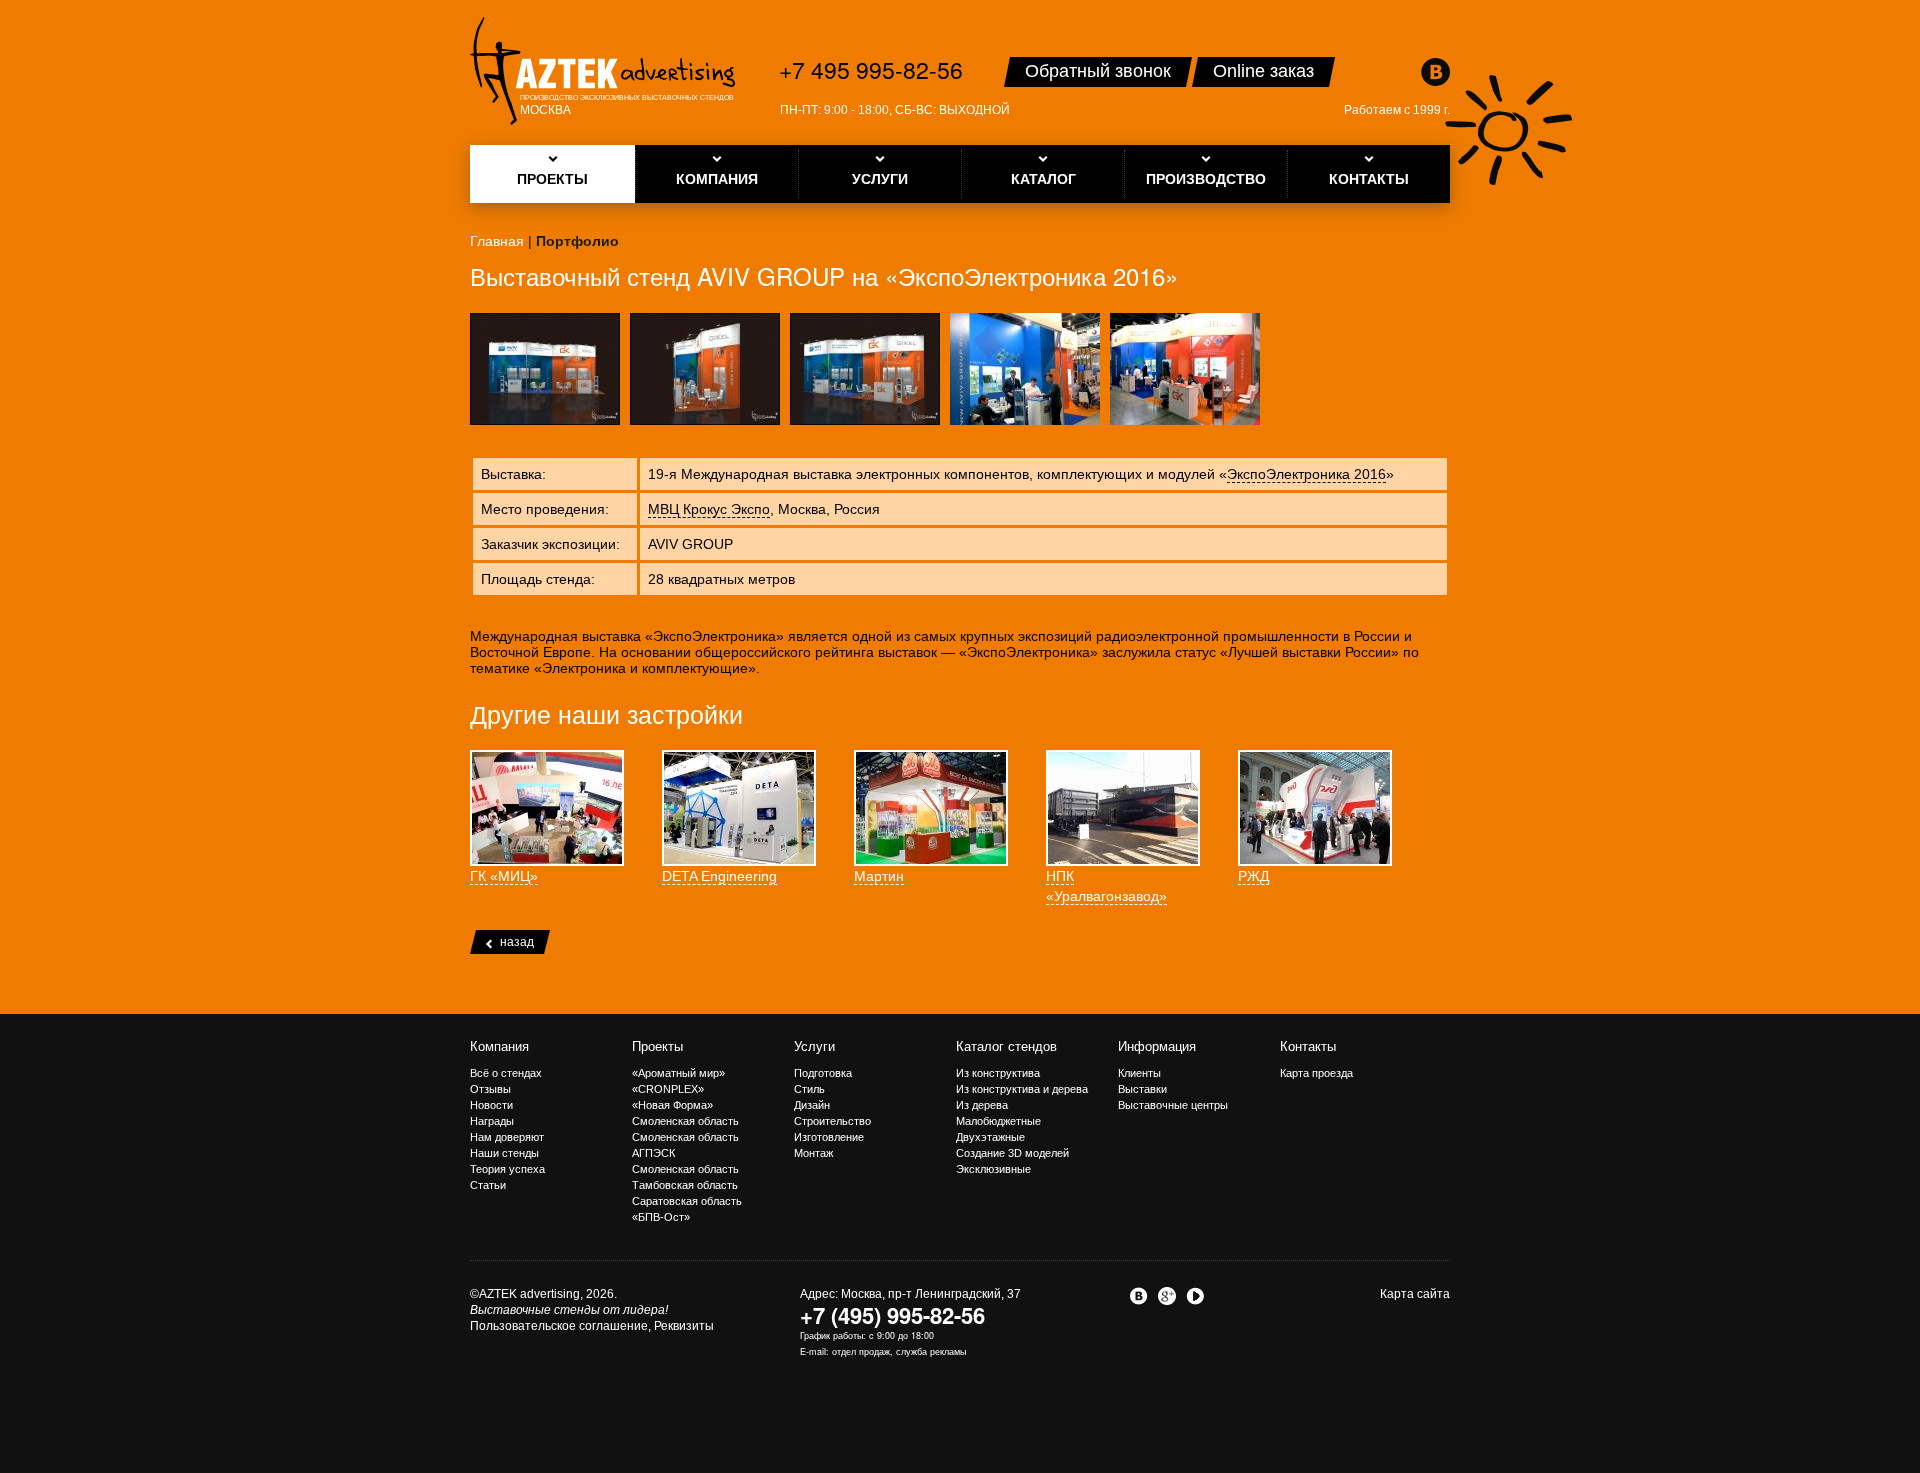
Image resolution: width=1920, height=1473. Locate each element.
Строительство (832, 1121)
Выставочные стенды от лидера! (569, 1310)
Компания (499, 1046)
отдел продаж (861, 1351)
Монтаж (813, 1153)
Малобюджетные (998, 1121)
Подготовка (823, 1073)
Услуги (814, 1046)
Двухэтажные (990, 1137)
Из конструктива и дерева (1022, 1089)
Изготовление (829, 1137)
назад (517, 942)
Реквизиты (684, 1326)
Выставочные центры (1173, 1105)
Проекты (657, 1046)
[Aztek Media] (602, 71)
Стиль (809, 1089)
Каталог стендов (1006, 1046)
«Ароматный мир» (678, 1073)
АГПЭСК (653, 1153)
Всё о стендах (506, 1073)
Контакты (1308, 1046)
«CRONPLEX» (668, 1089)
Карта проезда (1316, 1073)
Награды (492, 1121)
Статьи (488, 1185)
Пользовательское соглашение (559, 1326)
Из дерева (982, 1105)
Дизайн (812, 1105)
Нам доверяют (507, 1137)
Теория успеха (507, 1169)
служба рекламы (931, 1351)
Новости (491, 1105)
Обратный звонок (1098, 71)
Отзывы (490, 1089)
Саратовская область (687, 1201)
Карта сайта (1415, 1294)
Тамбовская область (685, 1185)
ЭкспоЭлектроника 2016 (1306, 474)
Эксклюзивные (993, 1169)
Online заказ (1263, 71)
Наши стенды (504, 1153)
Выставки (1142, 1089)
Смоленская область (685, 1121)
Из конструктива (998, 1073)
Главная (497, 241)
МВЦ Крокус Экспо (709, 509)
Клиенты (1139, 1073)
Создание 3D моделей (1012, 1153)
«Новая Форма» (672, 1105)
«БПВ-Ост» (661, 1217)
